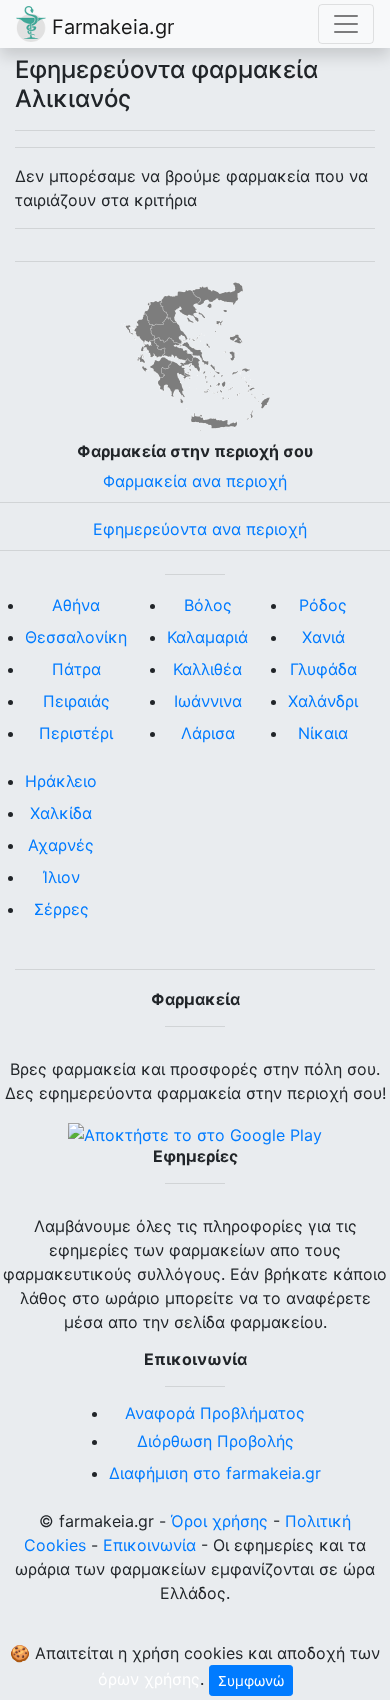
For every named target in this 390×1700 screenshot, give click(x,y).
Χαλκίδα (61, 813)
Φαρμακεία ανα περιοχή (195, 481)
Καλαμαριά (207, 637)
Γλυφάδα (323, 669)
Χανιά (323, 637)
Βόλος (208, 605)
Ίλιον (61, 877)
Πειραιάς (76, 701)
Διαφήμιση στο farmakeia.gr (215, 1473)
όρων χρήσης (149, 1679)
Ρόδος (323, 605)
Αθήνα (76, 605)
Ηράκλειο (61, 781)
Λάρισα (208, 733)
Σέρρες (61, 909)
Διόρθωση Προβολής (215, 1441)
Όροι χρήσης (219, 1521)
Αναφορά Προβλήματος (215, 1413)
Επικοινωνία (149, 1545)
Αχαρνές (61, 845)
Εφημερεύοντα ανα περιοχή (200, 529)
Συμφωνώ (251, 1680)
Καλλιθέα (207, 669)
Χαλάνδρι (323, 701)
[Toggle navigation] (346, 24)
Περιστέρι (76, 733)
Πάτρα (76, 669)
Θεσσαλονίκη (76, 637)
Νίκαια (323, 733)
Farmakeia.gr (110, 27)
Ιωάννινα (208, 701)
